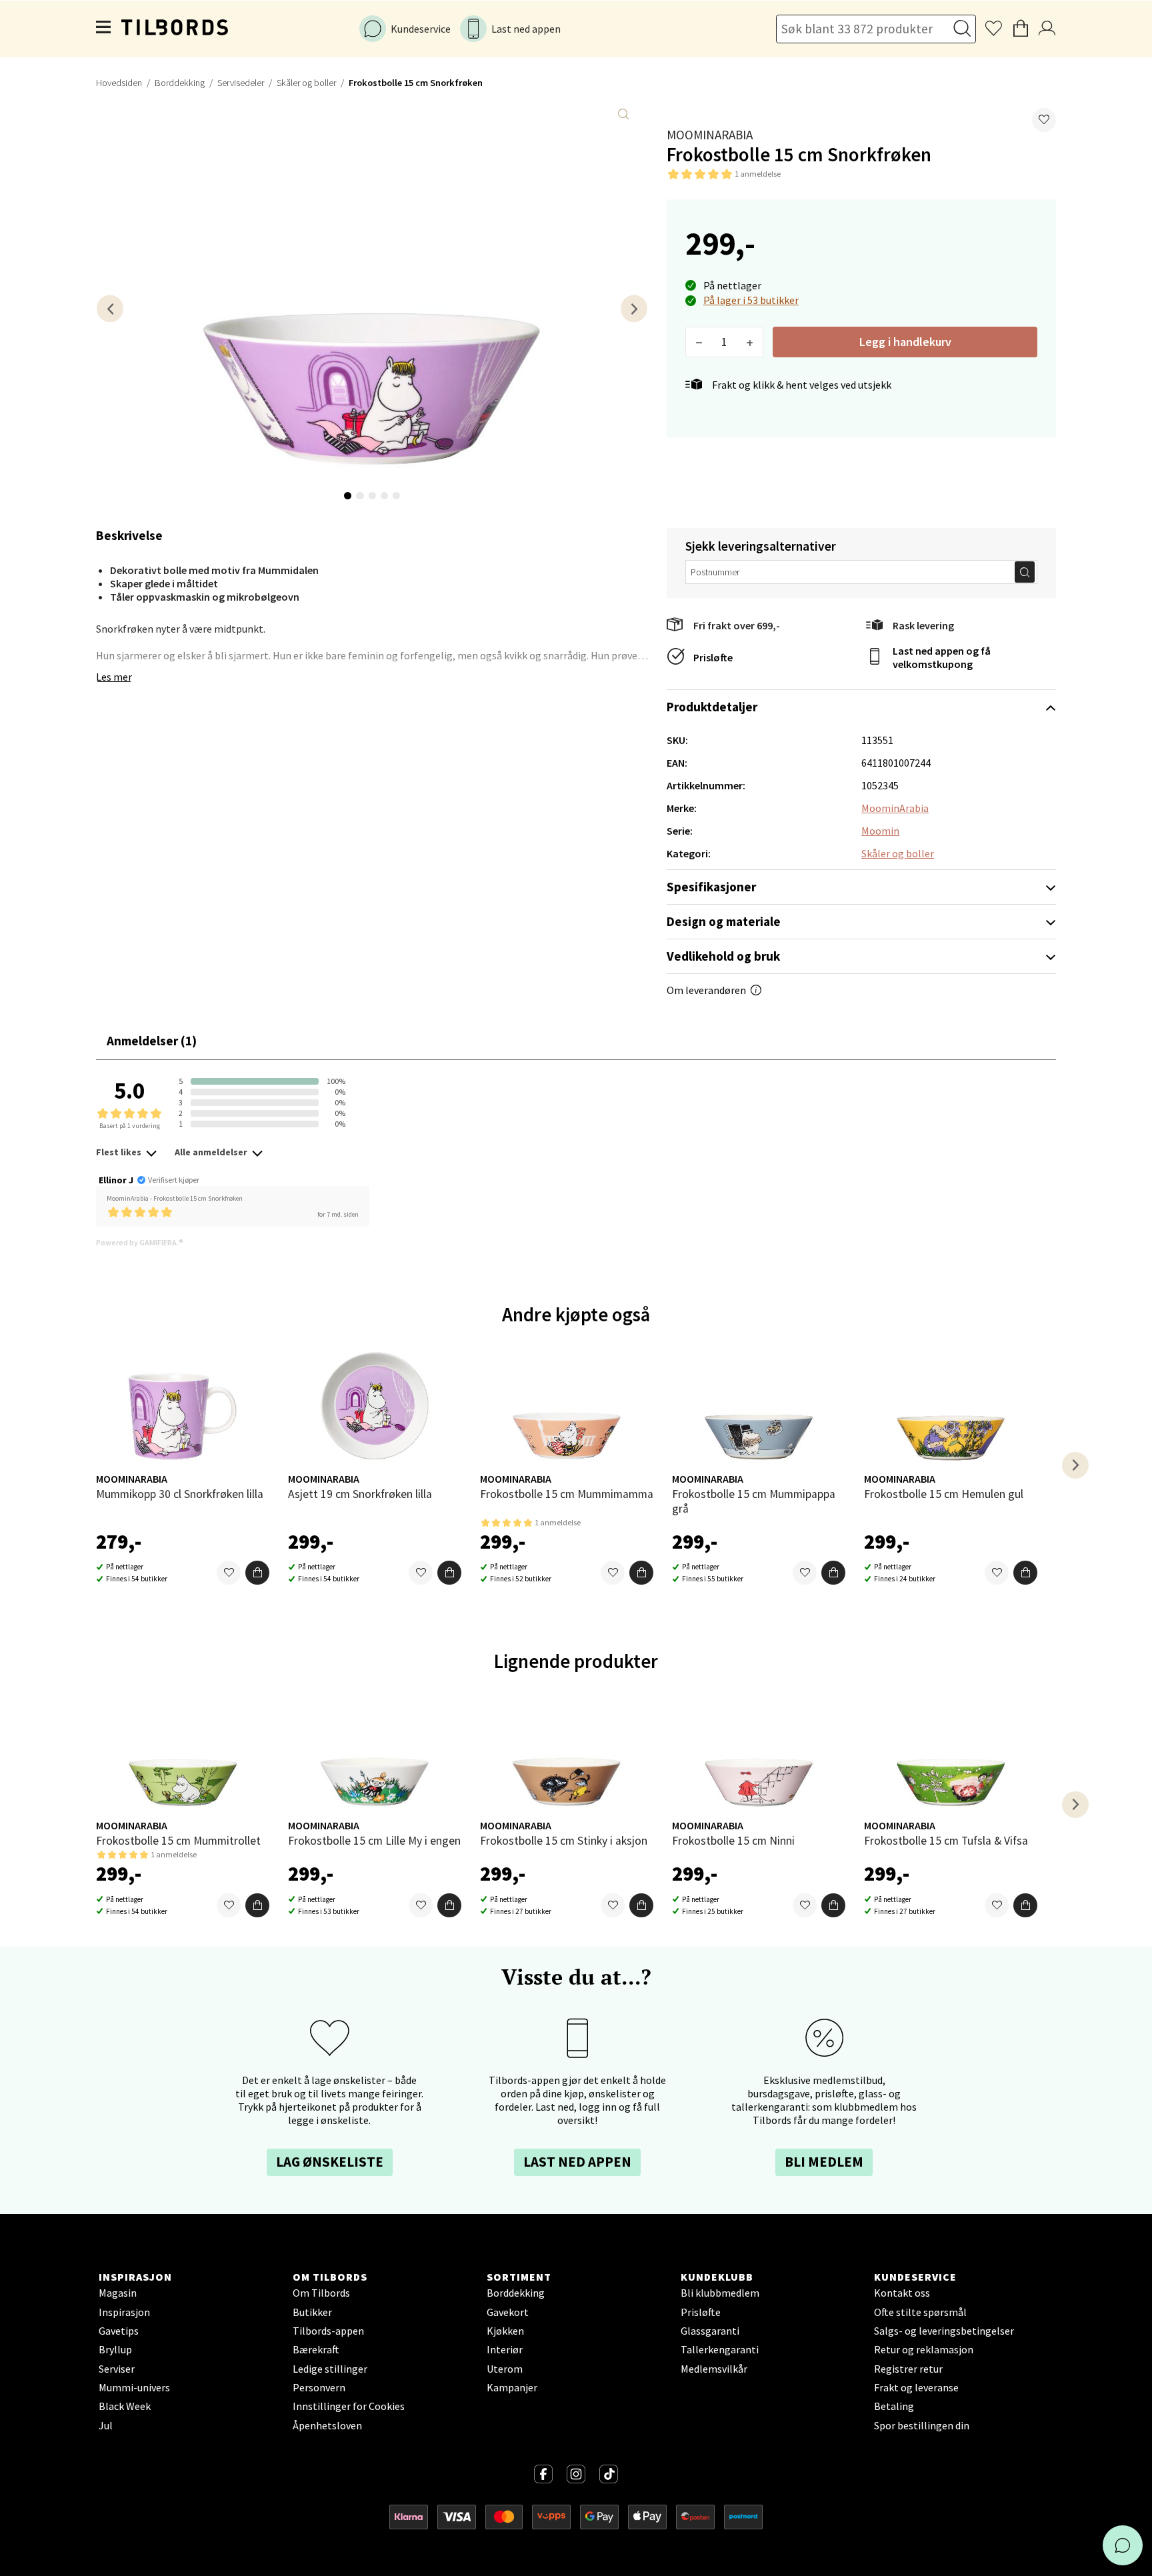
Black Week (125, 2406)
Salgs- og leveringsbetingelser (944, 2331)
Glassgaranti (710, 2331)
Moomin (880, 831)
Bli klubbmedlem (720, 2293)
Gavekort (508, 2312)
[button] (1044, 120)
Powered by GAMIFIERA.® (140, 1242)
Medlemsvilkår (714, 2369)
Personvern (319, 2387)
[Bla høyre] (634, 308)
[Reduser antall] (699, 342)
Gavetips (119, 2331)
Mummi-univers (134, 2387)
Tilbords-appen (328, 2331)
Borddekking (180, 83)
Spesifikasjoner (711, 887)
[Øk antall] (750, 342)
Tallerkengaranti (720, 2349)
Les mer (114, 677)
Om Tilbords (321, 2293)
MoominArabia (710, 135)
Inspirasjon (124, 2312)
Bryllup (115, 2349)
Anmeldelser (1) (152, 1041)
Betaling (894, 2406)
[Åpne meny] (104, 29)
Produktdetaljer (712, 707)
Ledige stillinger (330, 2369)
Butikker (312, 2312)
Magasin (118, 2293)
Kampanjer (512, 2387)
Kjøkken (505, 2331)
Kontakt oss (902, 2293)
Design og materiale (724, 921)
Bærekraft (316, 2349)
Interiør (505, 2349)
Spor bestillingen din (922, 2425)
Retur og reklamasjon (924, 2349)
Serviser (117, 2369)
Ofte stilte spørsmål (920, 2312)
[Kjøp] (257, 1573)
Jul (106, 2425)
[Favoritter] (229, 1573)
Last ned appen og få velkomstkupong (942, 657)
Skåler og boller (306, 83)
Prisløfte (713, 657)
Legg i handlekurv (905, 342)
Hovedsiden (119, 83)
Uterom (505, 2369)
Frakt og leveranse (916, 2387)
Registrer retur (908, 2369)
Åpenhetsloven (327, 2425)
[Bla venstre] (110, 308)
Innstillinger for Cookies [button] (349, 2406)
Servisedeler (241, 83)
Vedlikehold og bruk (723, 956)
